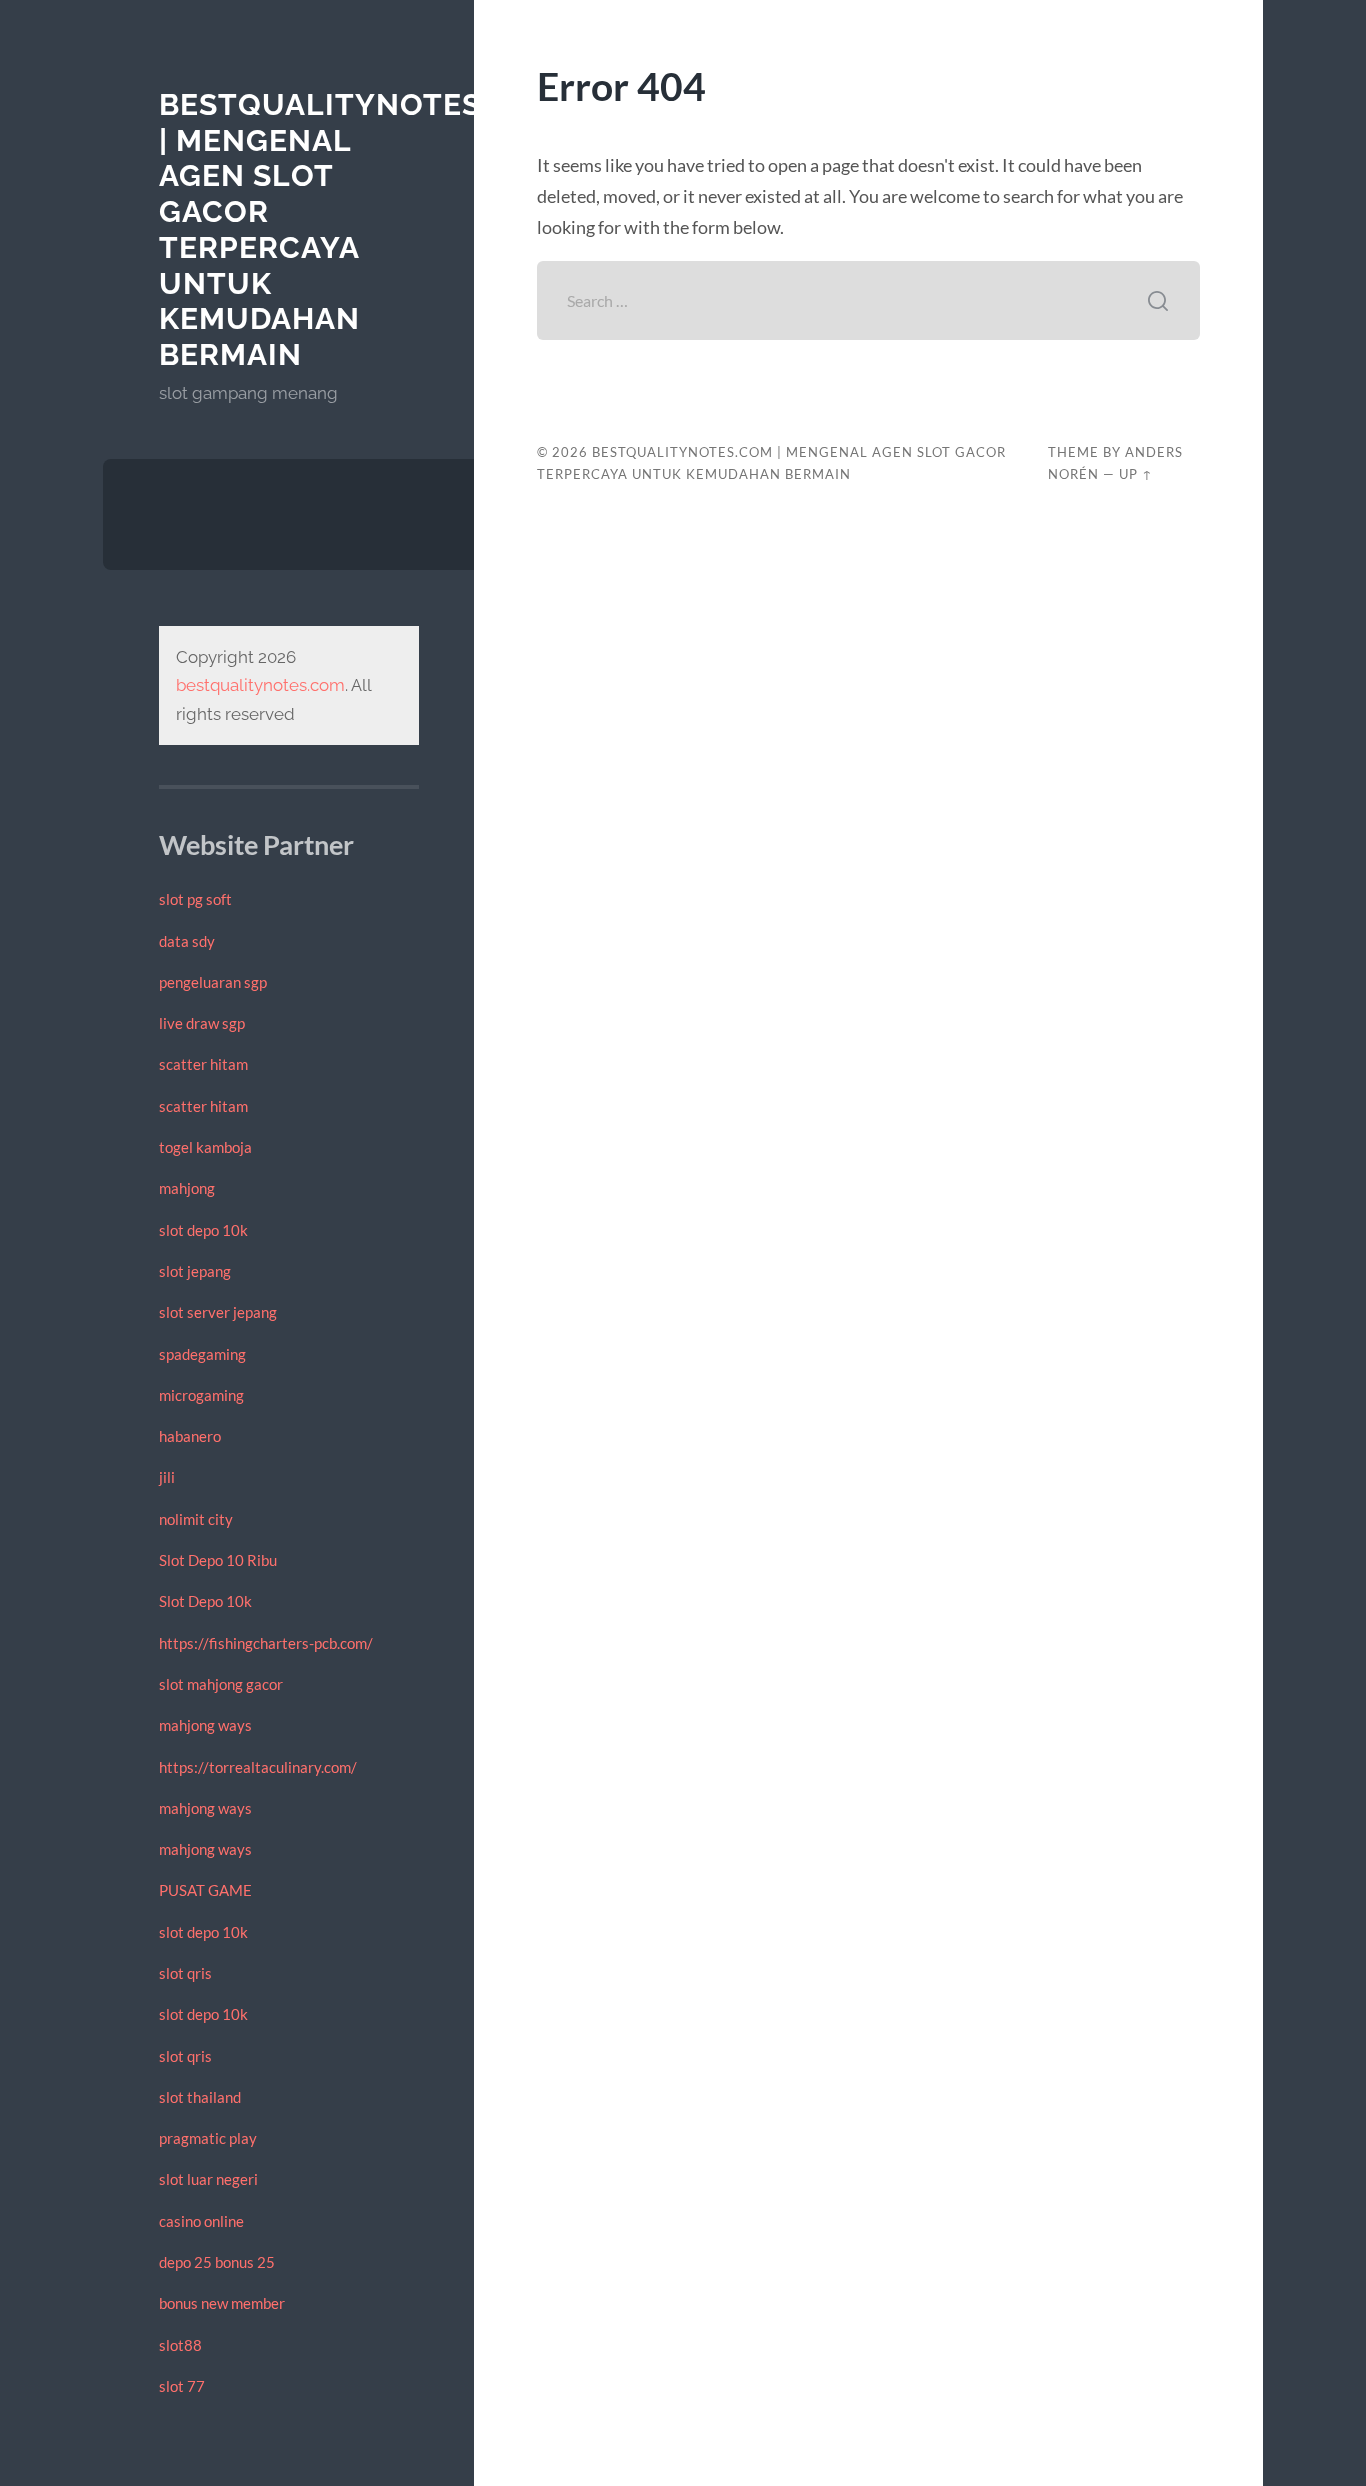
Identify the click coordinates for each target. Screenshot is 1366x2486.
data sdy (187, 941)
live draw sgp (202, 1023)
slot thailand (200, 2097)
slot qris (185, 1973)
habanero (190, 1436)
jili (167, 1477)
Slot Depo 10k (205, 1601)
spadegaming (202, 1354)
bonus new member (222, 2303)
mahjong (187, 1188)
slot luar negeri (208, 2179)
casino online (201, 2221)
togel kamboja (205, 1147)
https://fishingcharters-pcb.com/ (266, 1643)
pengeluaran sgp (213, 982)
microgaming (201, 1395)
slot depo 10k (203, 1230)
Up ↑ (1136, 474)
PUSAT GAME (205, 1890)
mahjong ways (205, 1725)
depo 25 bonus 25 (217, 2262)
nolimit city (196, 1519)
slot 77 (182, 2386)
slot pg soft (195, 899)
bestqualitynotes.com (260, 685)
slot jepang (195, 1271)
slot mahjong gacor (221, 1684)
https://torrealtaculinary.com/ (258, 1767)
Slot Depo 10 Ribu (218, 1560)
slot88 (180, 2345)
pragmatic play (208, 2138)
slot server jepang (218, 1312)
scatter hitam (203, 1064)
